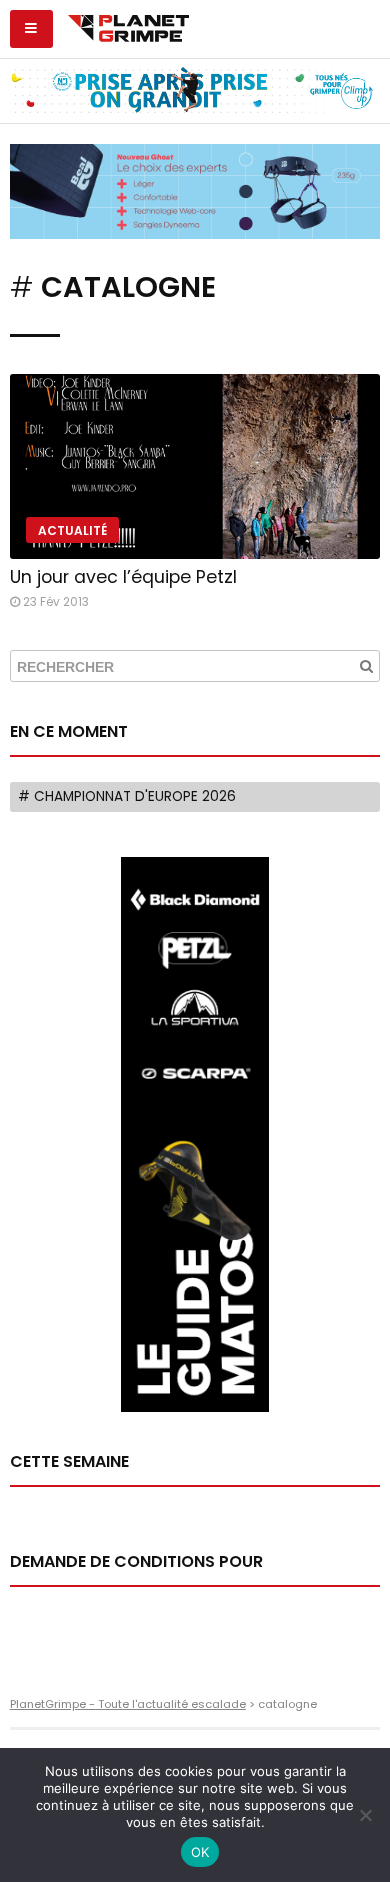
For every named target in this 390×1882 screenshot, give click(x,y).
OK (200, 1852)
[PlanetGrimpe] (128, 26)
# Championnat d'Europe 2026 (127, 796)
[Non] (365, 1815)
